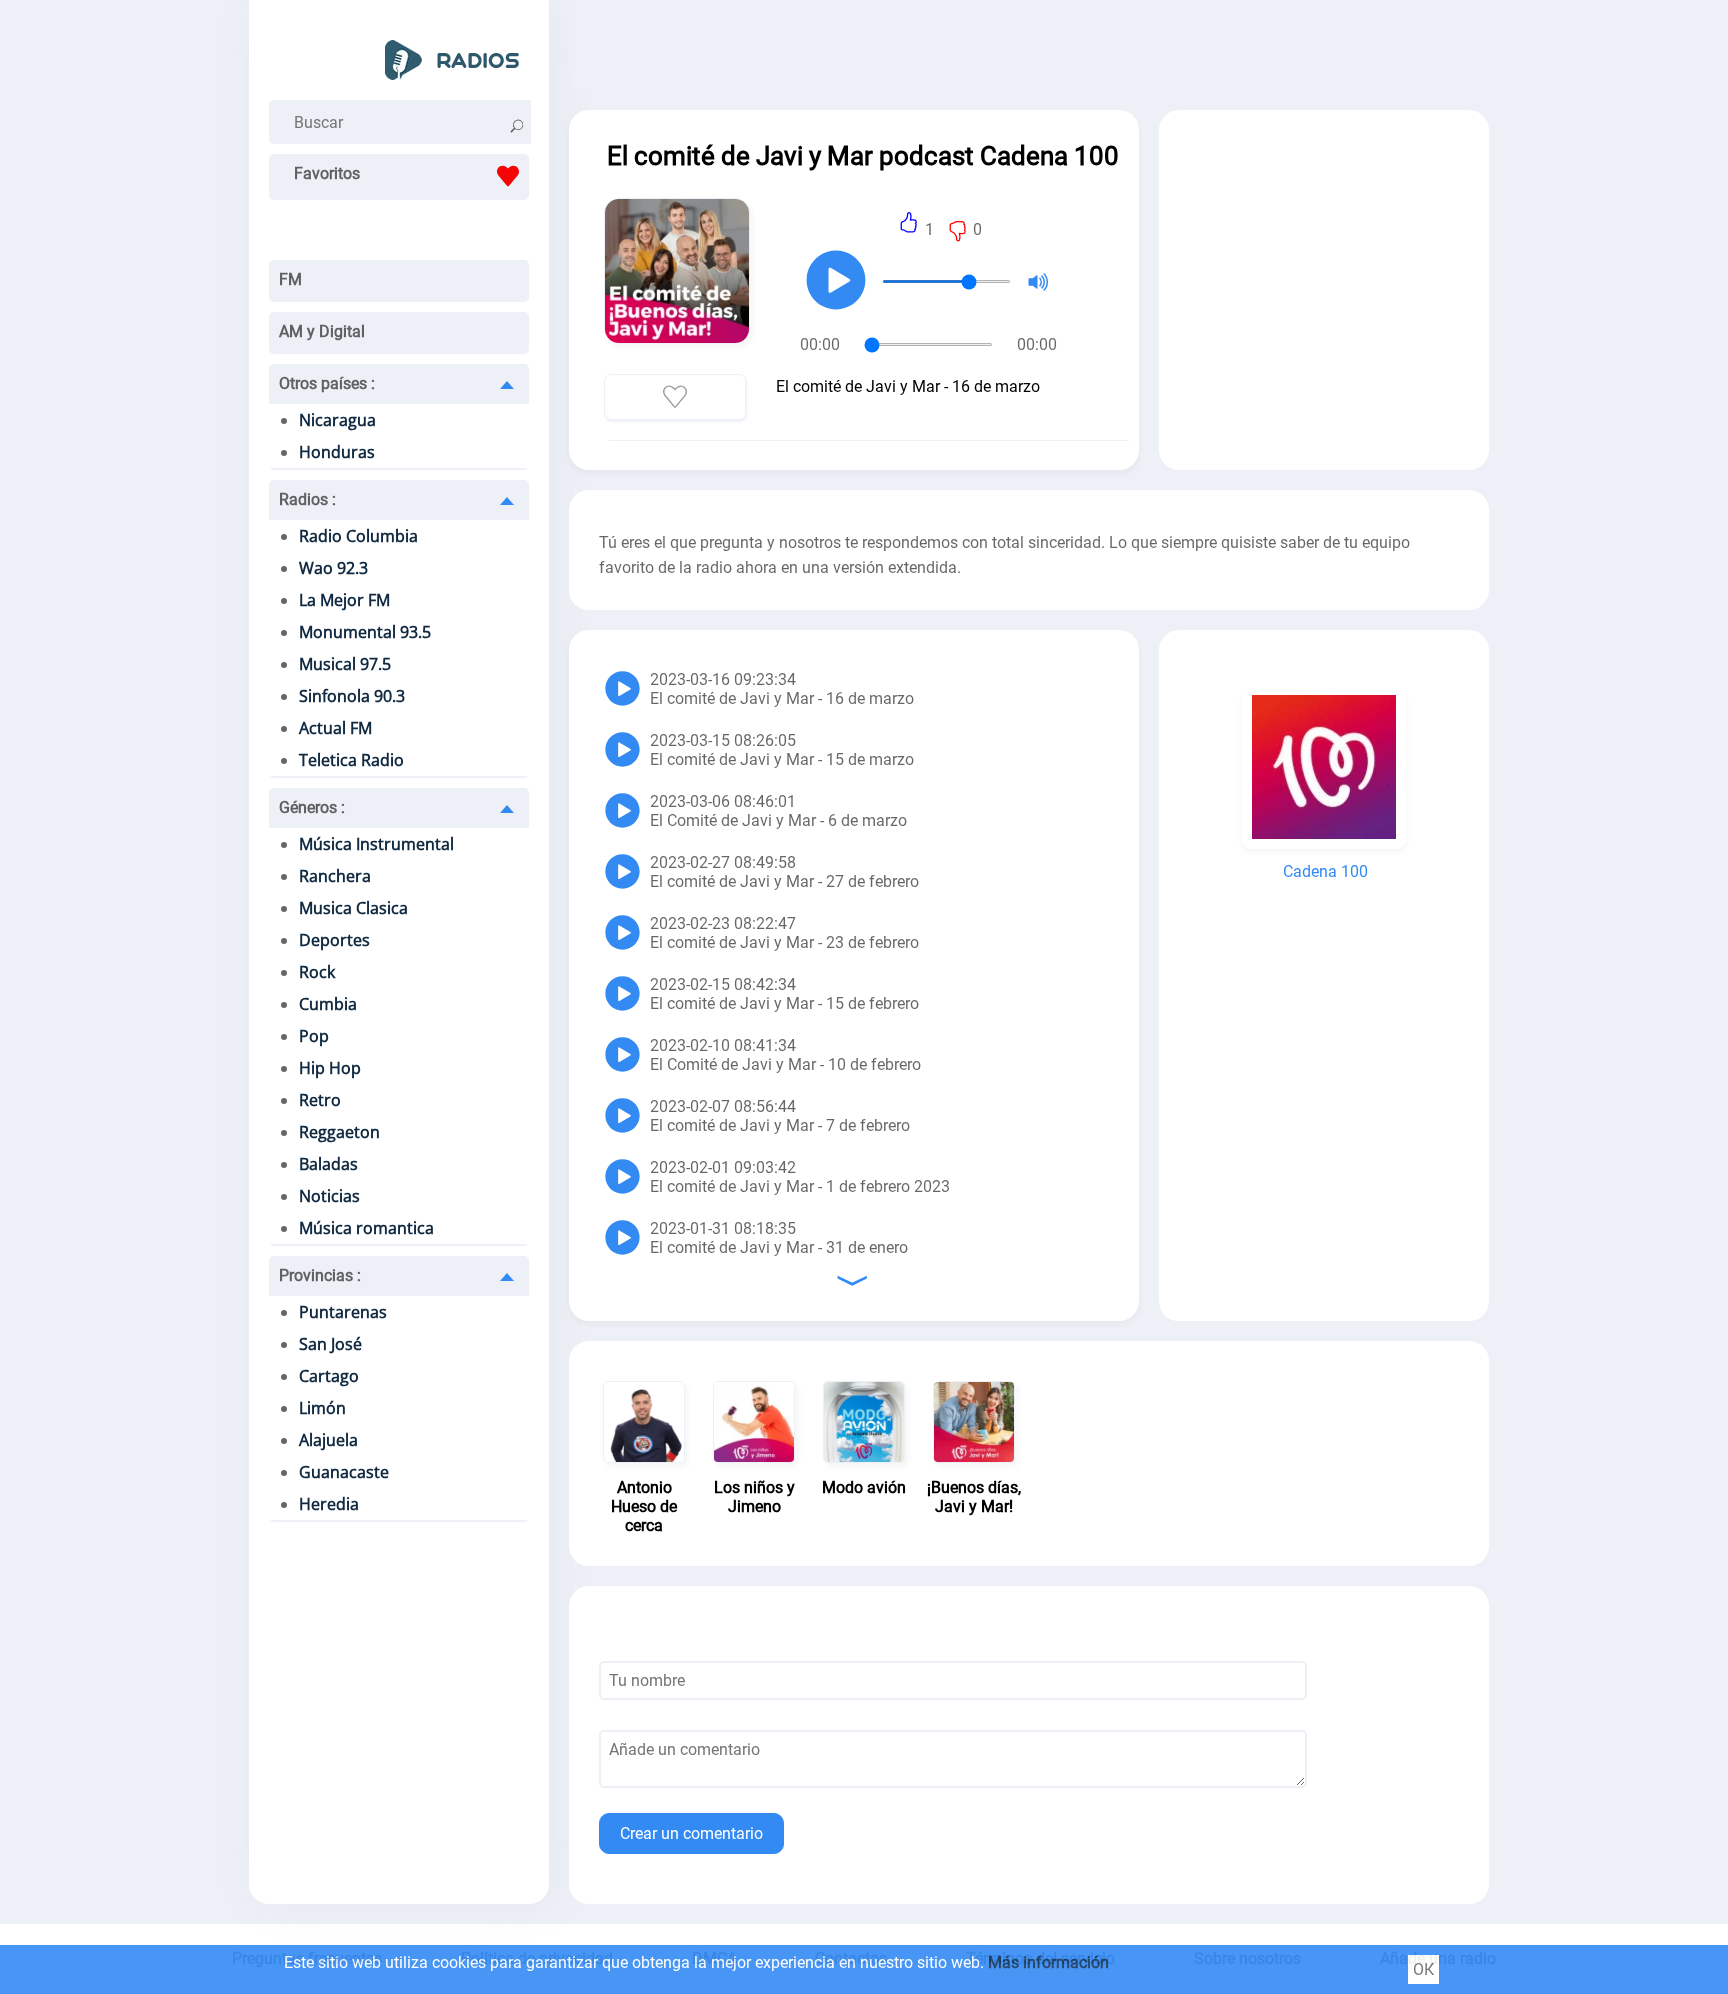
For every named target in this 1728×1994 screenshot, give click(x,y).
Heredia (329, 1504)
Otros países (327, 383)
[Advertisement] (1029, 50)
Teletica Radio (351, 760)
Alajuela (328, 1440)
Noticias (329, 1196)
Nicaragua (337, 420)
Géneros (312, 807)
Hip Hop (330, 1068)
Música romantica (366, 1228)
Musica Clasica (353, 908)
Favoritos (327, 173)
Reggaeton (339, 1132)
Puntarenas (343, 1312)
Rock (317, 972)
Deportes (334, 940)
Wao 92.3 (333, 568)
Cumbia (328, 1004)
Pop (314, 1036)
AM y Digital (322, 331)
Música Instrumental (376, 844)
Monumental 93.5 (365, 632)
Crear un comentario (691, 1833)
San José (330, 1344)
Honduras (337, 452)
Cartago (329, 1376)
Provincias (320, 1275)
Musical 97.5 (345, 664)
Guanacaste (344, 1472)
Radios (307, 499)
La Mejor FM (344, 600)
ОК (1423, 1969)
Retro (320, 1100)
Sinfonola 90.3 (352, 696)
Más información (1048, 1962)
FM (290, 279)
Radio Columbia (358, 536)
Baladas (328, 1164)
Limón (322, 1408)
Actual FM (335, 728)
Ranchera (335, 876)
